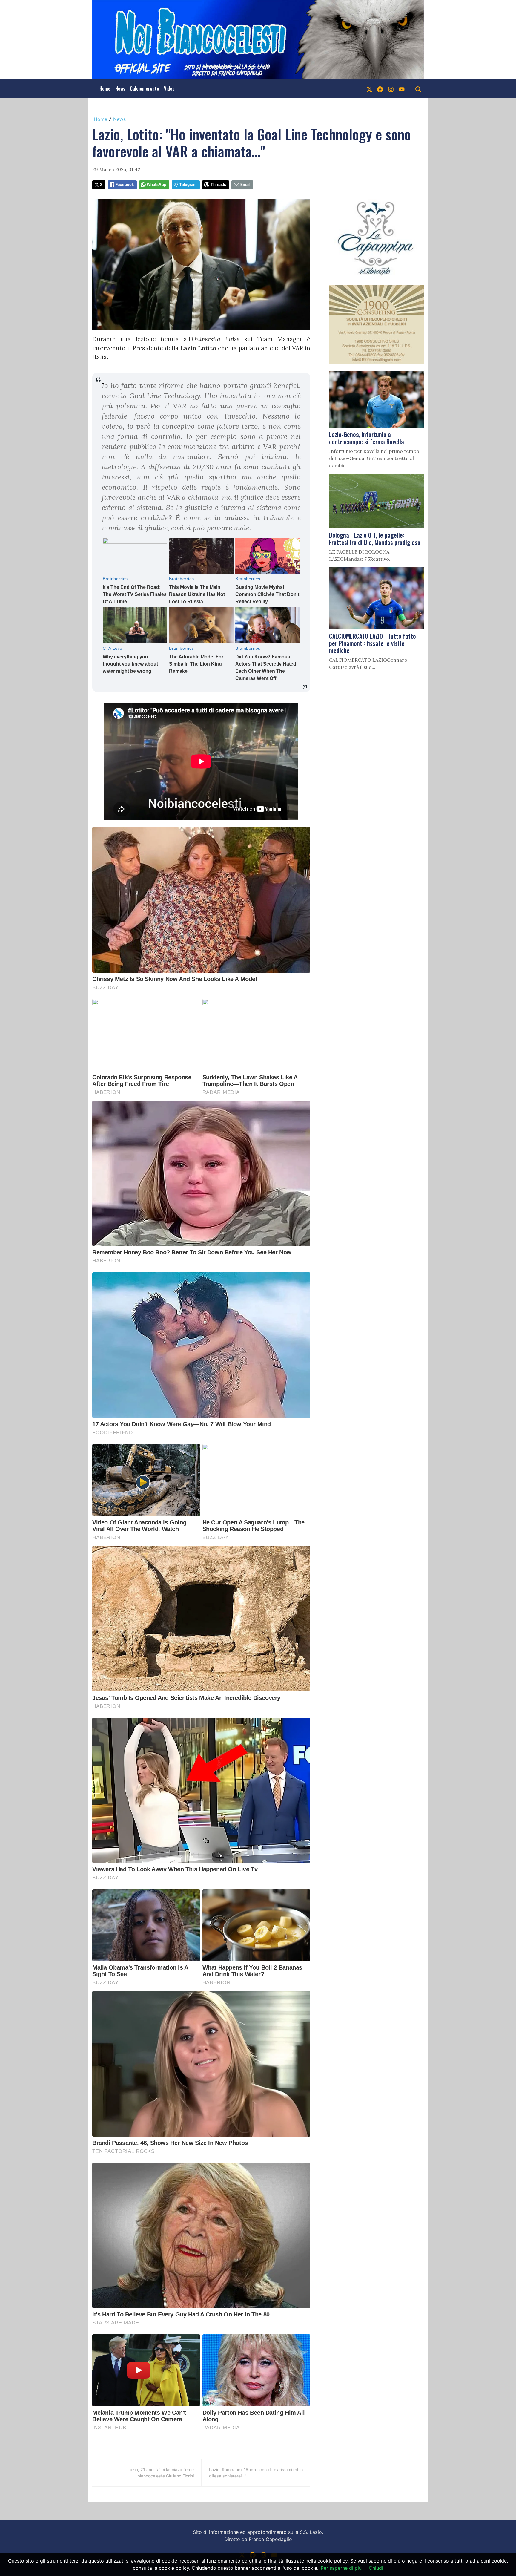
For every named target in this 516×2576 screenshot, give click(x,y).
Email (245, 184)
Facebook (125, 184)
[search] (418, 88)
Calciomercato (145, 88)
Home (105, 88)
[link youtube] (402, 88)
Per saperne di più (341, 2568)
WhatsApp (156, 184)
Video (169, 88)
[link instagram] (391, 88)
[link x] (369, 88)
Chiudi (376, 2568)
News (120, 88)
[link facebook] (380, 88)
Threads (218, 184)
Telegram (188, 184)
